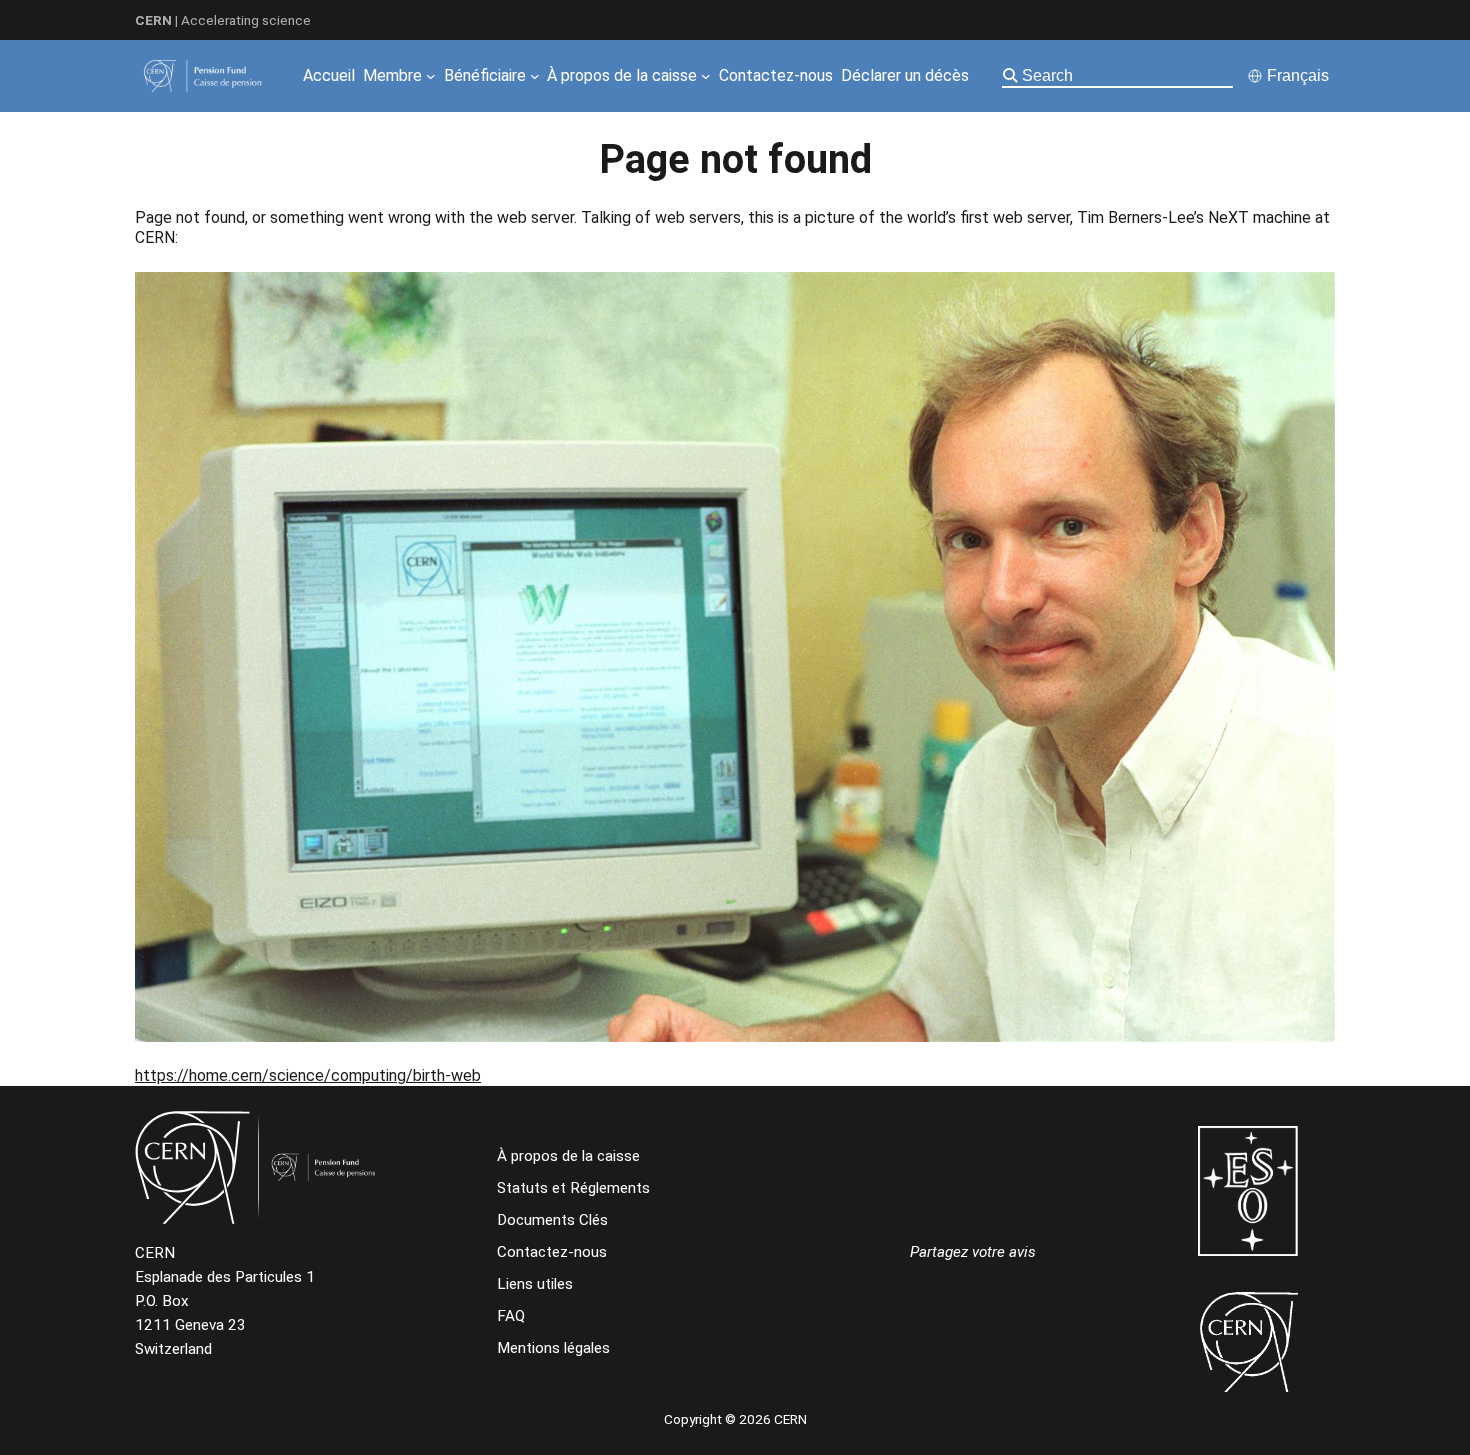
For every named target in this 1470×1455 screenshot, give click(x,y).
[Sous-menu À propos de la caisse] (706, 76)
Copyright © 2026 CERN (735, 1419)
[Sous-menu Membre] (431, 76)
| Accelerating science (223, 20)
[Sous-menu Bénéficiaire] (535, 76)
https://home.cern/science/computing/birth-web (308, 1075)
